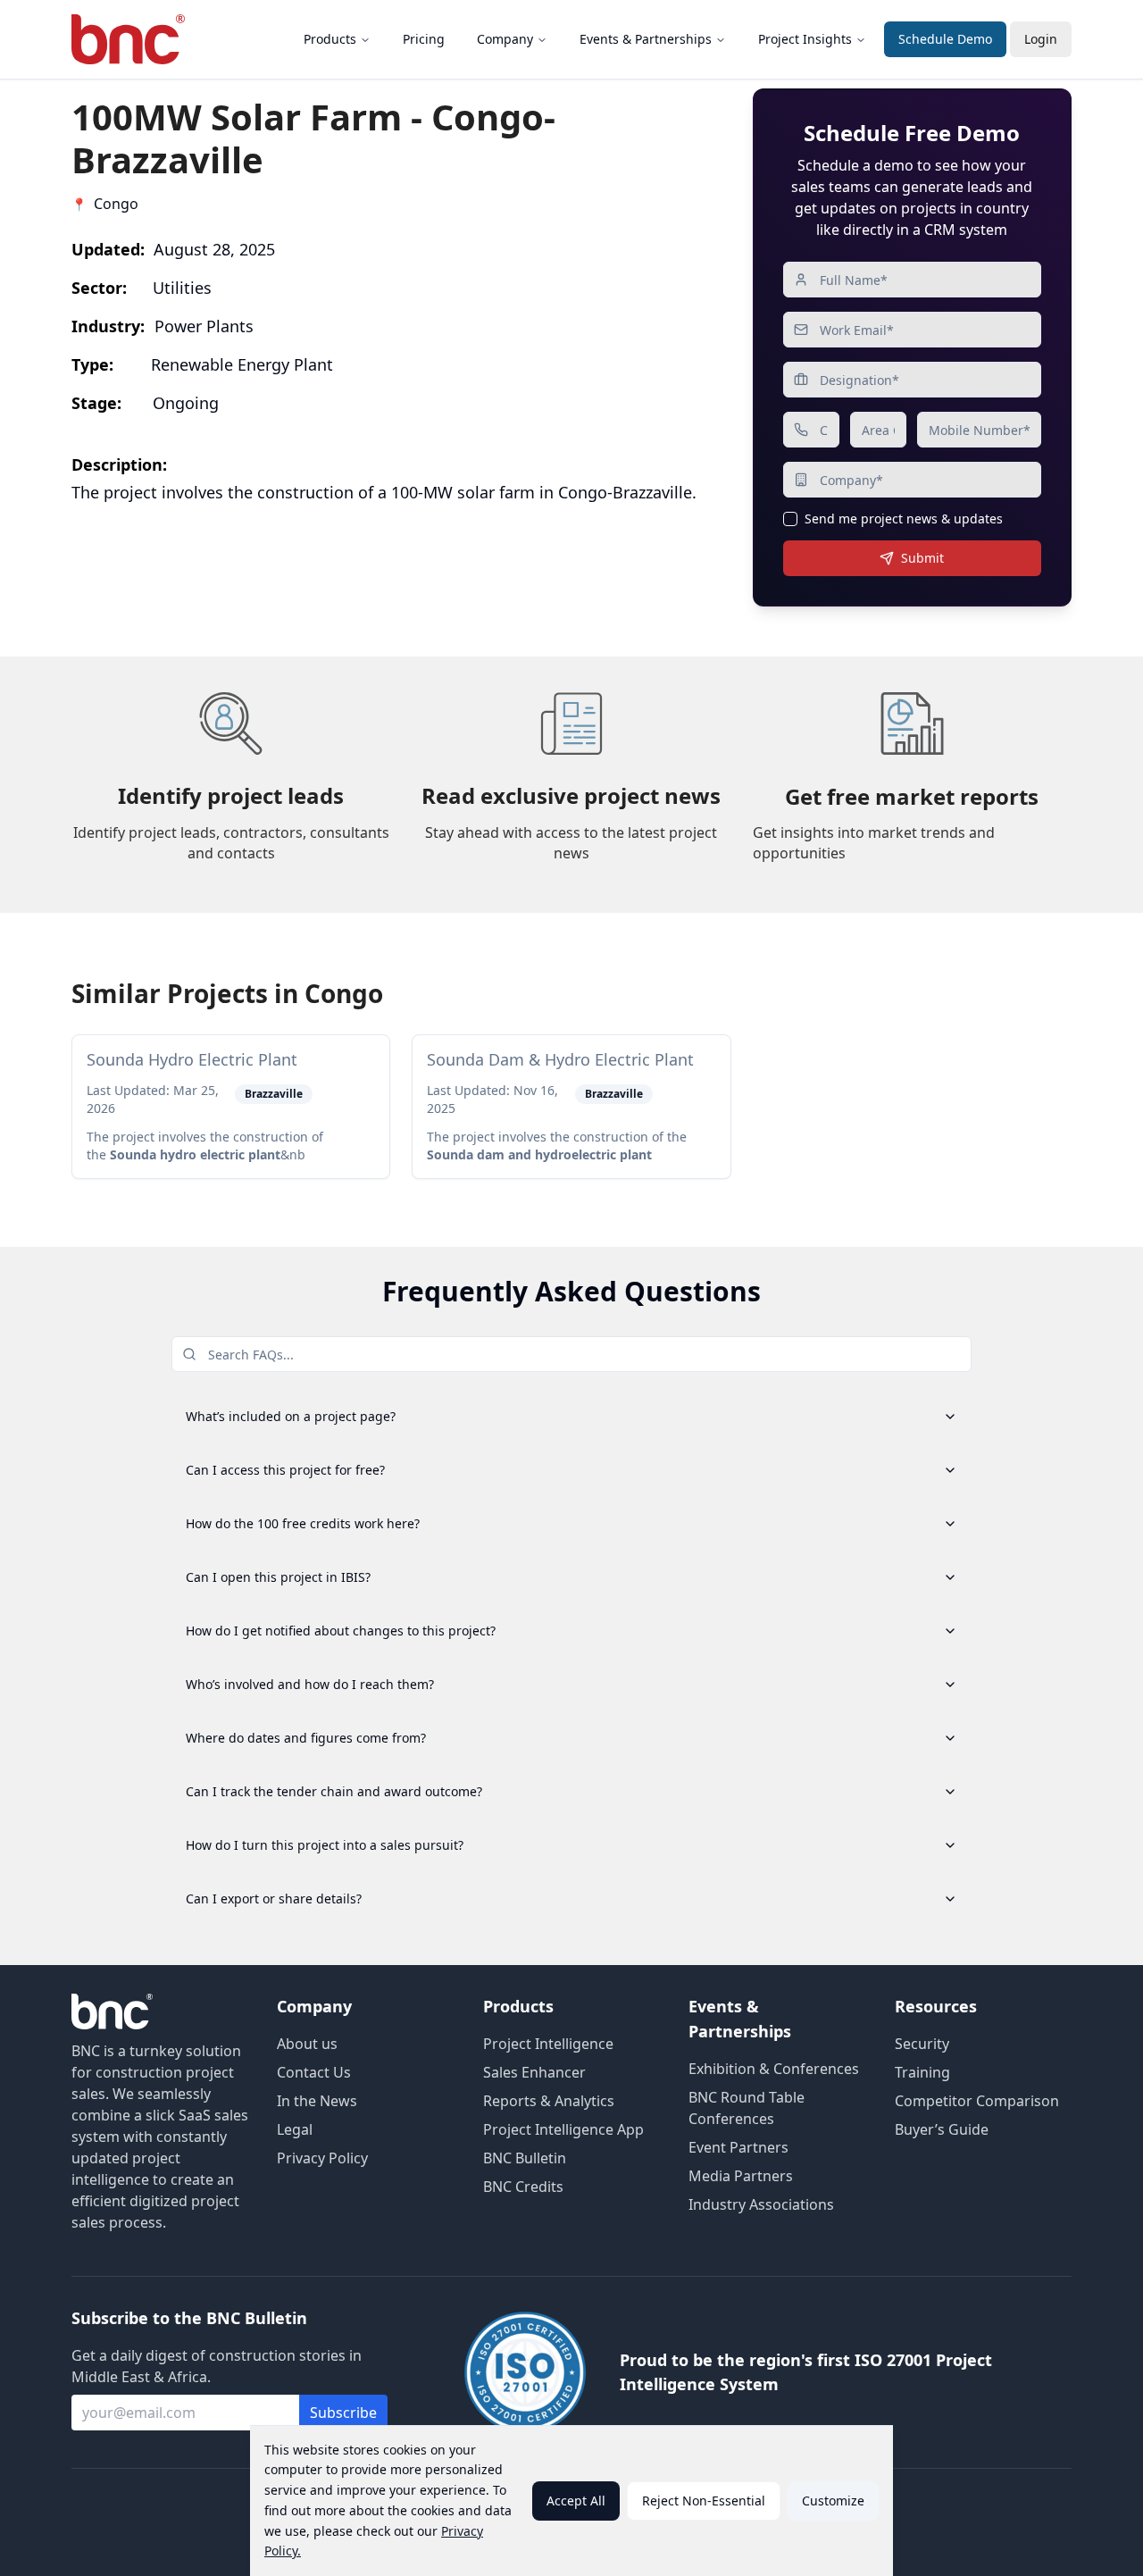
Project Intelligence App (563, 2129)
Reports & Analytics (549, 2101)
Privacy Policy (322, 2158)
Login (1041, 39)
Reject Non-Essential (704, 2501)
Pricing (424, 39)
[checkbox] (790, 519)
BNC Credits (523, 2187)
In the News (317, 2101)
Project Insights (805, 39)
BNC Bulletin (525, 2158)
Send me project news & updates (904, 519)
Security (922, 2044)
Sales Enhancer (534, 2072)
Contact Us (314, 2072)
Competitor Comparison (977, 2101)
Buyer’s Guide (942, 2129)
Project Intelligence (548, 2044)
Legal (295, 2129)
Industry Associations (761, 2204)
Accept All (576, 2501)
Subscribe (343, 2413)
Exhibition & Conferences (774, 2069)
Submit (922, 558)
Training (922, 2072)
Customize (833, 2501)
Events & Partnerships (646, 39)
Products (330, 39)
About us (307, 2044)
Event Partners (738, 2147)
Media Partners (741, 2176)
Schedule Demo (945, 39)
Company (505, 39)
